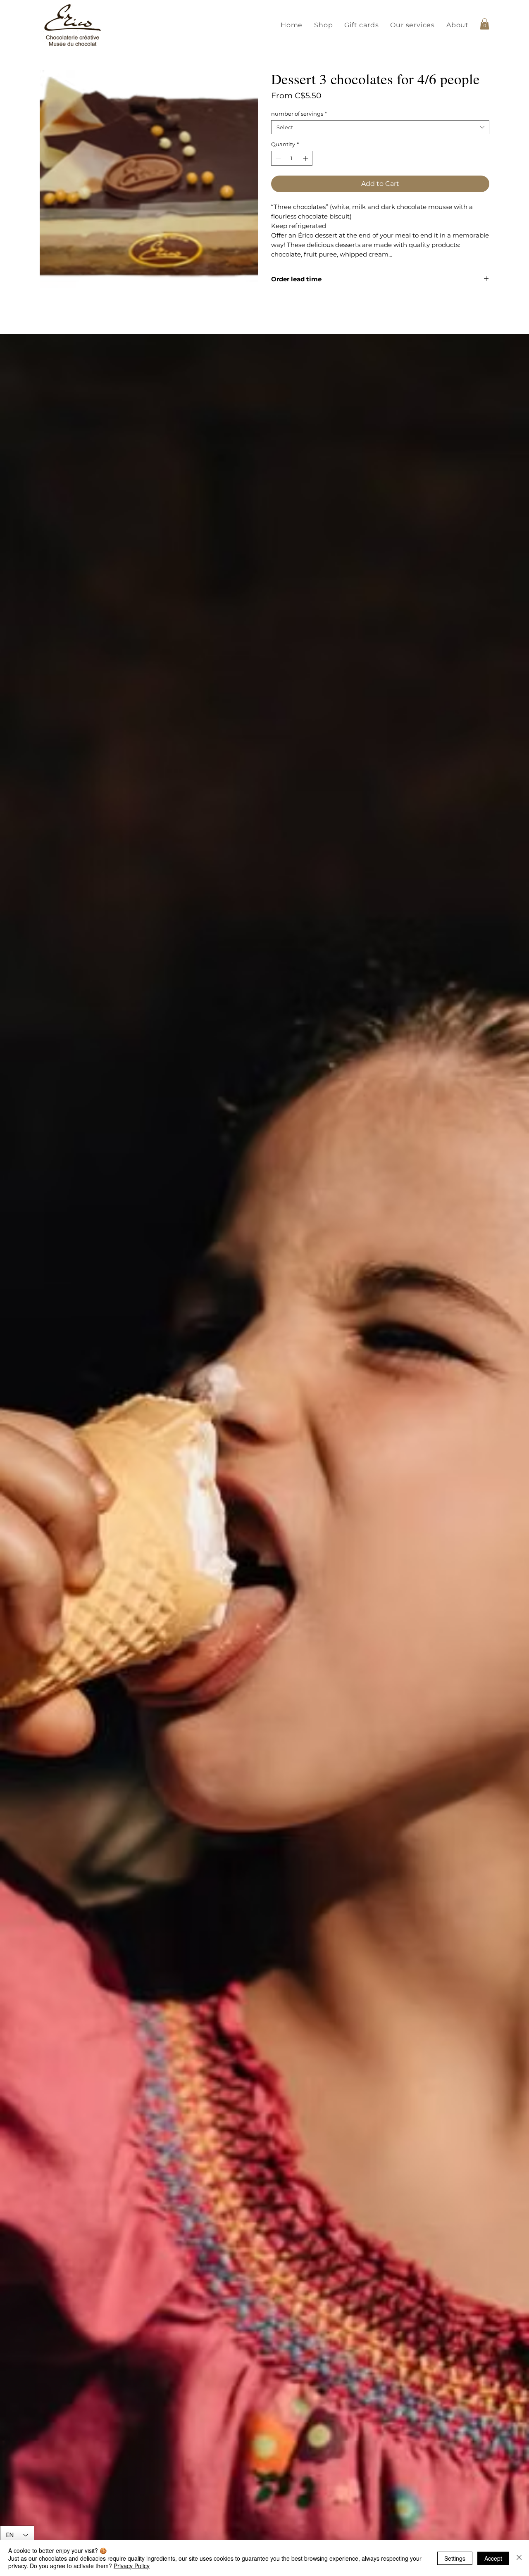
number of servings (299, 114)
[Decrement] (277, 158)
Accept (493, 2558)
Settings (455, 2558)
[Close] (519, 2558)
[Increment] (306, 158)
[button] (323, 25)
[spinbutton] (292, 158)
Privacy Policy (132, 2566)
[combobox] (380, 127)
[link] (485, 24)
